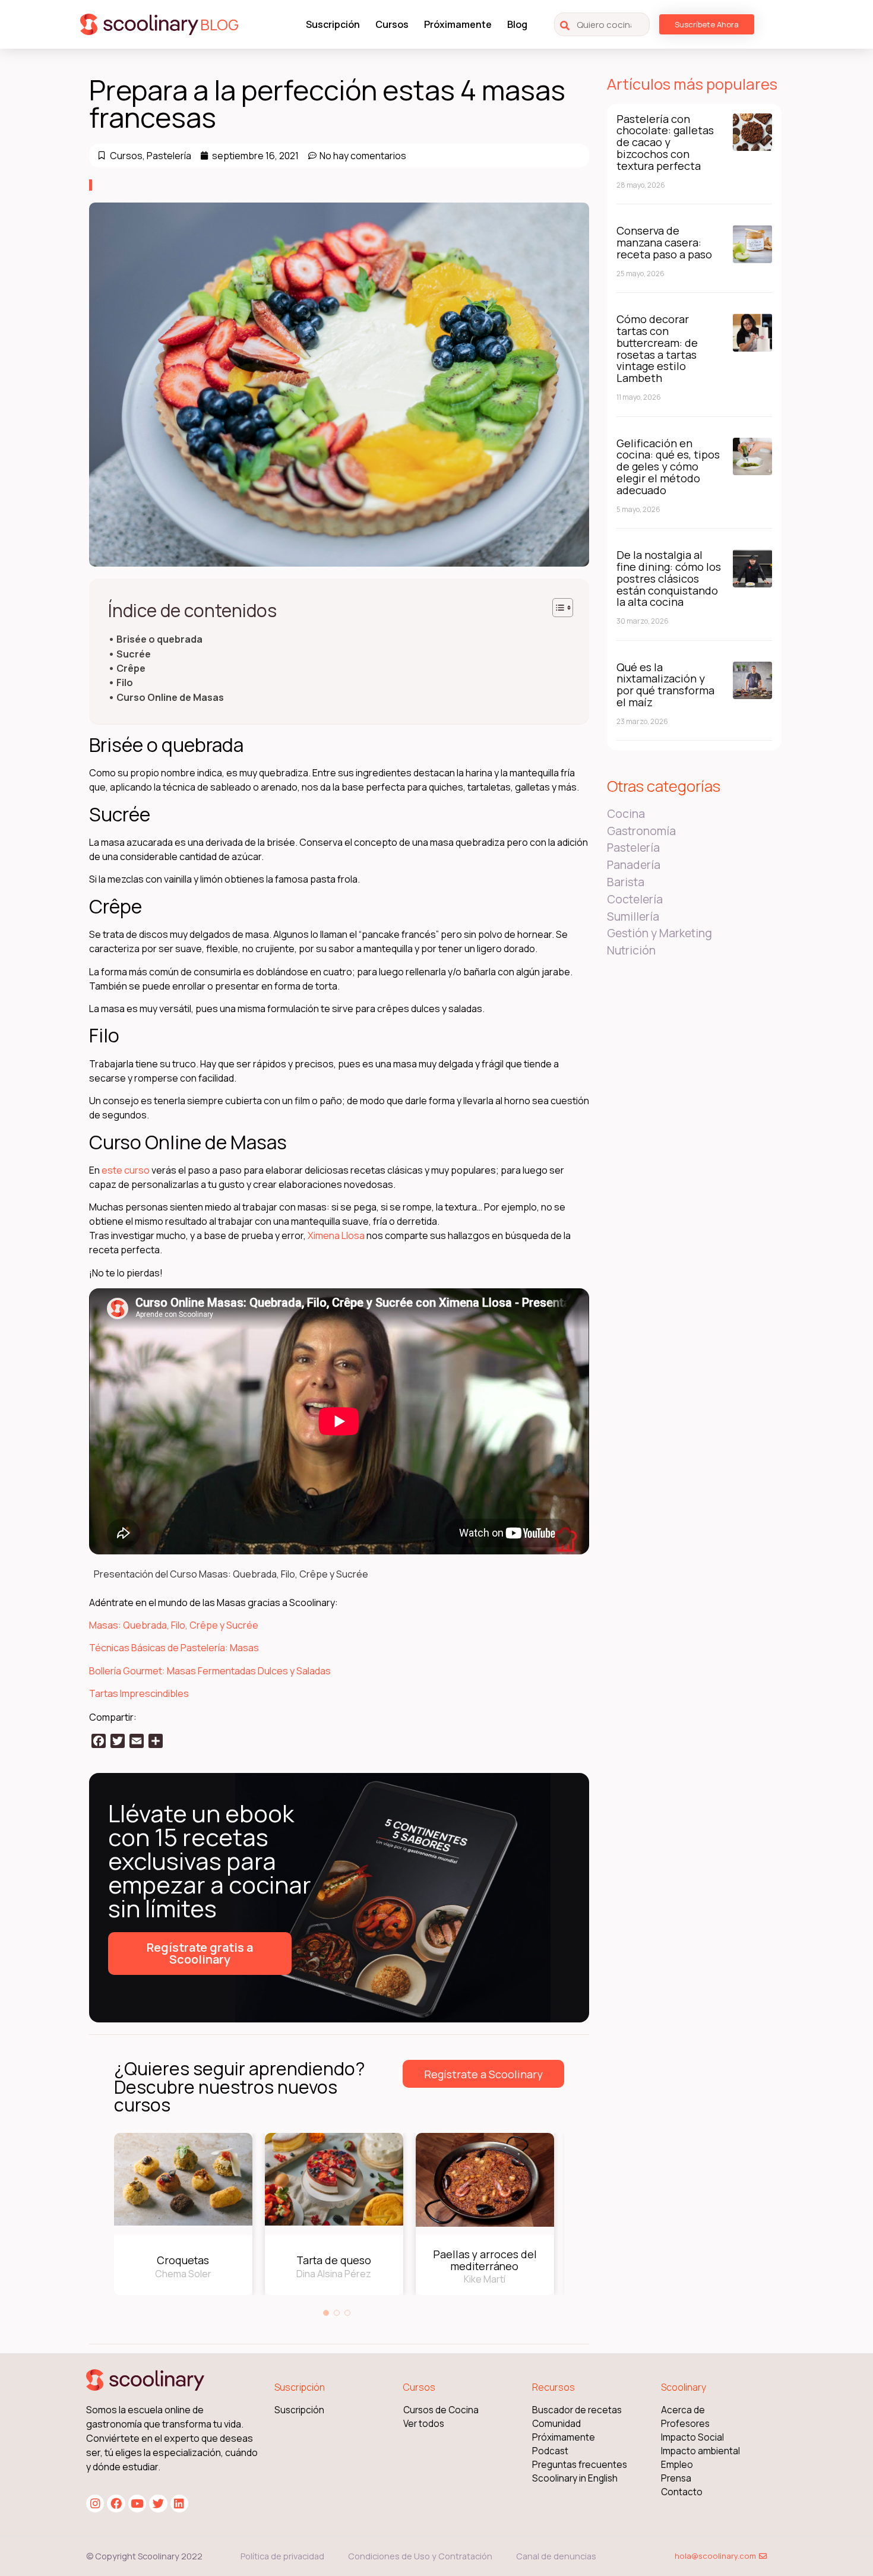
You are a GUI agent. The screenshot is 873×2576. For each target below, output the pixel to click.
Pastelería (169, 156)
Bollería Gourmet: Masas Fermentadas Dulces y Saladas (210, 1671)
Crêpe (131, 669)
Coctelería (635, 899)
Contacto (682, 2492)
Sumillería (633, 916)
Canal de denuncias (556, 2556)
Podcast (550, 2451)
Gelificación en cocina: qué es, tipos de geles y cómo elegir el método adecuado (668, 467)
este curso (126, 1170)
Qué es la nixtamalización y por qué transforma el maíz (665, 685)
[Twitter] (158, 2504)
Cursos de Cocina (441, 2410)
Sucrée (134, 654)
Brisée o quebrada (159, 639)
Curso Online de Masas (170, 698)
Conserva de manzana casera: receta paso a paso (664, 242)
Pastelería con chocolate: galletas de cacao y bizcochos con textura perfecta (665, 142)
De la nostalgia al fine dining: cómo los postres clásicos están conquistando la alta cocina (669, 578)
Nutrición (631, 950)
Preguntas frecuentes (580, 2465)
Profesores (685, 2424)
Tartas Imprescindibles (139, 1693)
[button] (326, 2313)
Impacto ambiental (700, 2451)
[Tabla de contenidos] (563, 608)
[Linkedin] (179, 2504)
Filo (125, 683)
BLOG (219, 25)
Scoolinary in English (575, 2478)
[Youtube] (137, 2504)
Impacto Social (692, 2437)
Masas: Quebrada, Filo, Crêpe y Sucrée (174, 1625)
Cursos (392, 24)
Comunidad (556, 2424)
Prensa (676, 2478)
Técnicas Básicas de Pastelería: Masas (174, 1648)
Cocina (626, 814)
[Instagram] (95, 2504)
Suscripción (333, 24)
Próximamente (458, 24)
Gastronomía (641, 831)
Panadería (634, 865)
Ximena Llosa (336, 1235)
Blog (517, 24)
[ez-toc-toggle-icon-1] (557, 608)
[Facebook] (116, 2504)
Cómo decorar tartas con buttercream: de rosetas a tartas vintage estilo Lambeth (657, 348)
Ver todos (424, 2424)
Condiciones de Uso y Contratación (420, 2556)
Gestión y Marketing (660, 933)
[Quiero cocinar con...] (602, 24)
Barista (626, 882)
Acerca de (683, 2410)
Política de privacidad (282, 2556)
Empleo (677, 2465)
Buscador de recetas (577, 2410)
